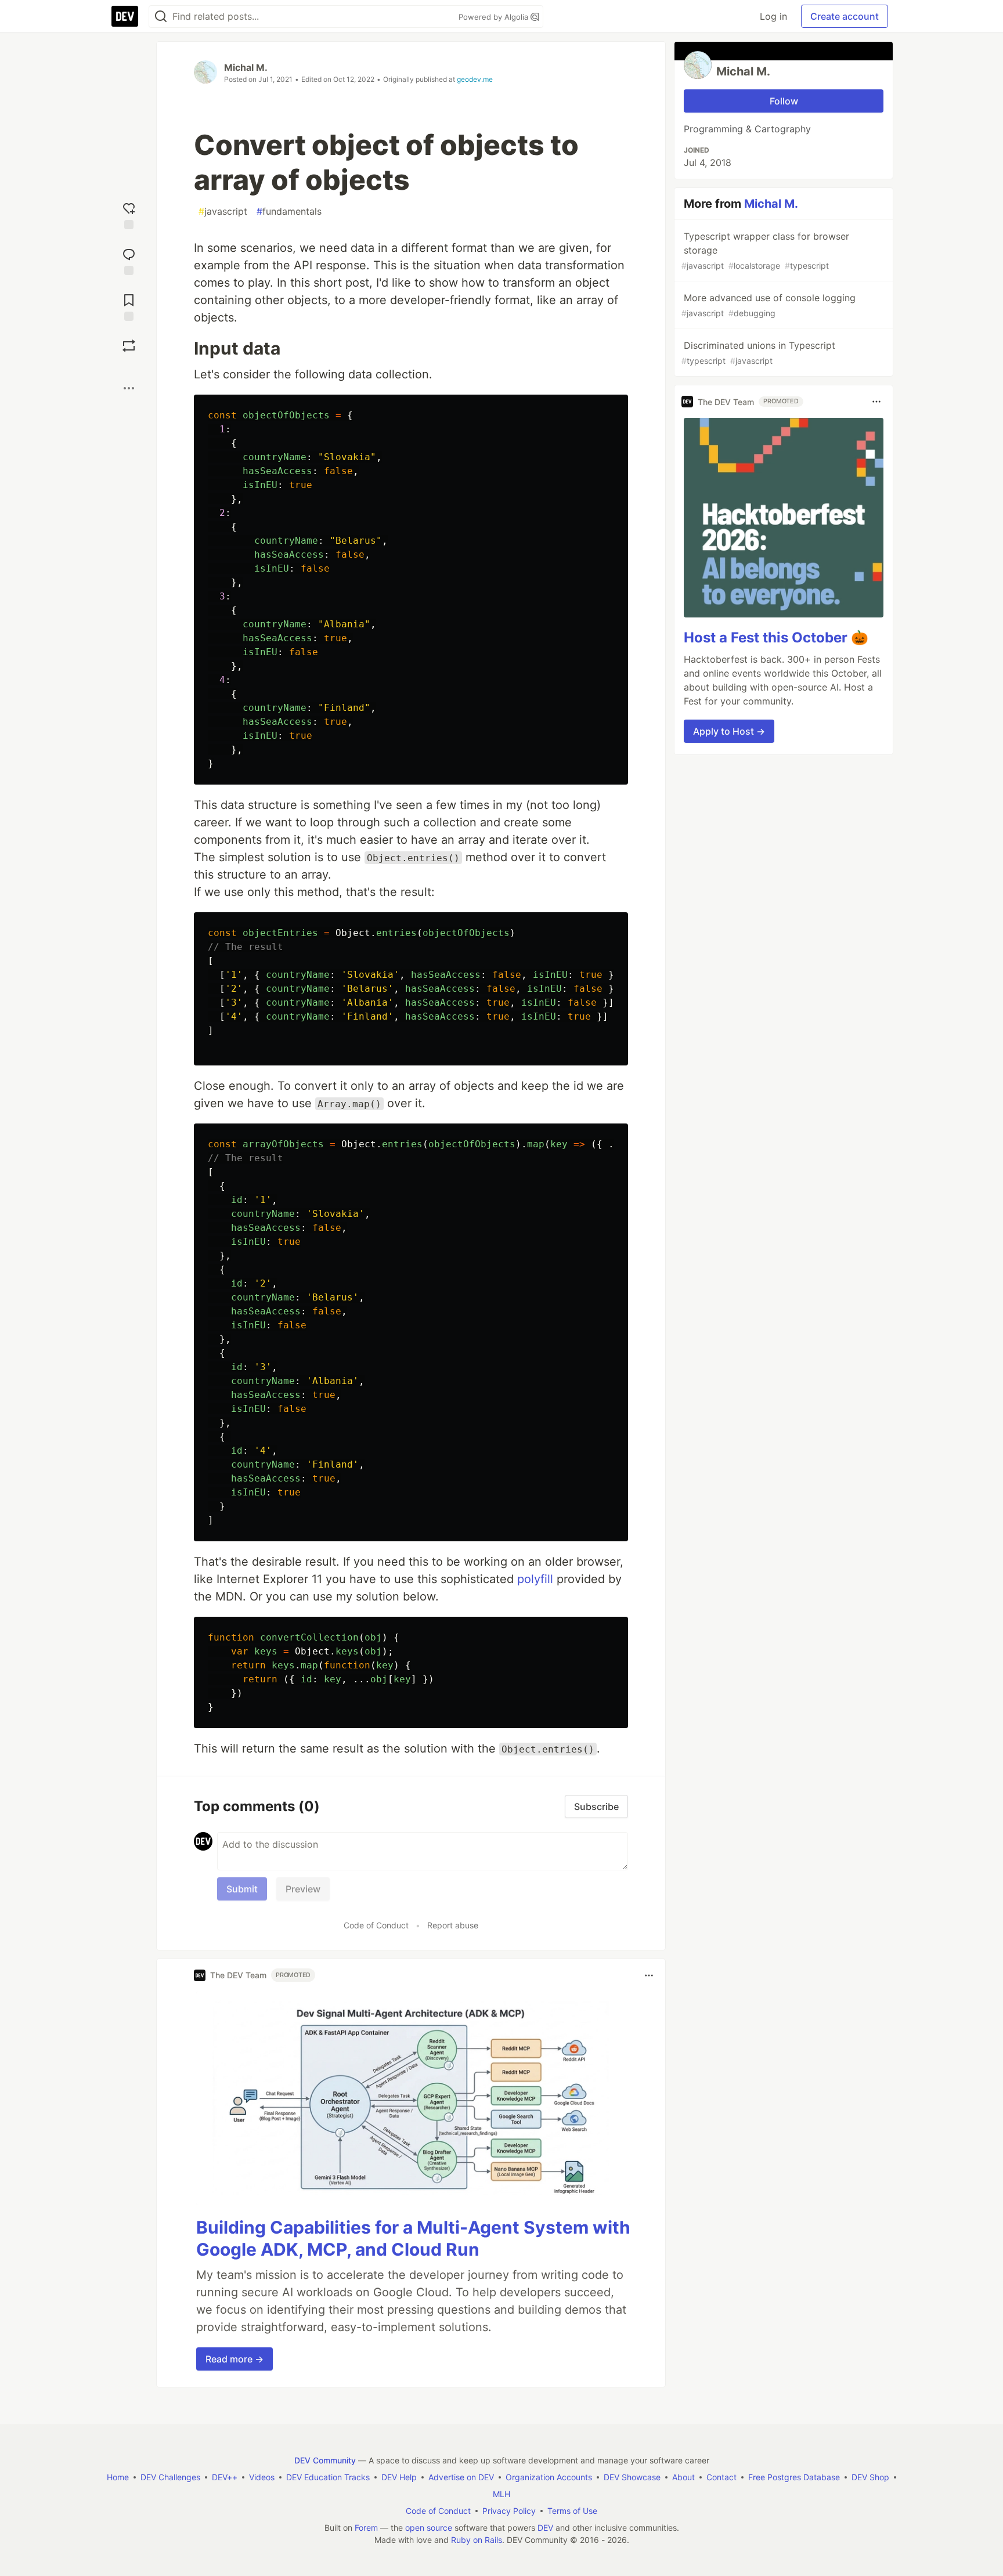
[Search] (161, 17)
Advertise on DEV (461, 2477)
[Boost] (129, 346)
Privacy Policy (509, 2511)
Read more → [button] (234, 2359)
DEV (545, 2528)
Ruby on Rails (477, 2540)
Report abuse (453, 1925)
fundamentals (289, 211)
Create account (845, 16)
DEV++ (225, 2477)
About (683, 2477)
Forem (366, 2528)
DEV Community (325, 2460)
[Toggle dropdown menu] (649, 1975)
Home (118, 2477)
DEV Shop (870, 2477)
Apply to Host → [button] (729, 731)
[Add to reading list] (129, 306)
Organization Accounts (549, 2477)
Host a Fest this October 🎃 (776, 637)
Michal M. (246, 67)
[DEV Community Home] (125, 16)
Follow (784, 101)
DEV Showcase (632, 2477)
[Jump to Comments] (129, 260)
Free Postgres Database (794, 2477)
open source (429, 2528)
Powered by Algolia (495, 17)
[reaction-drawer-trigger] (129, 214)
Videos (262, 2477)
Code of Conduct (376, 1925)
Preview (303, 1889)
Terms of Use (572, 2511)
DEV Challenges (170, 2477)
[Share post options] (129, 388)
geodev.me (475, 79)
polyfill (535, 1579)
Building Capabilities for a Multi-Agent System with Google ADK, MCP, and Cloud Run (413, 2238)
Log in (773, 16)
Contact (721, 2477)
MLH (501, 2494)
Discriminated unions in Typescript (758, 353)
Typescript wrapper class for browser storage (765, 250)
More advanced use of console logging (769, 305)
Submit (242, 1889)
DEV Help (399, 2477)
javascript (223, 211)
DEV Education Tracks (328, 2477)
